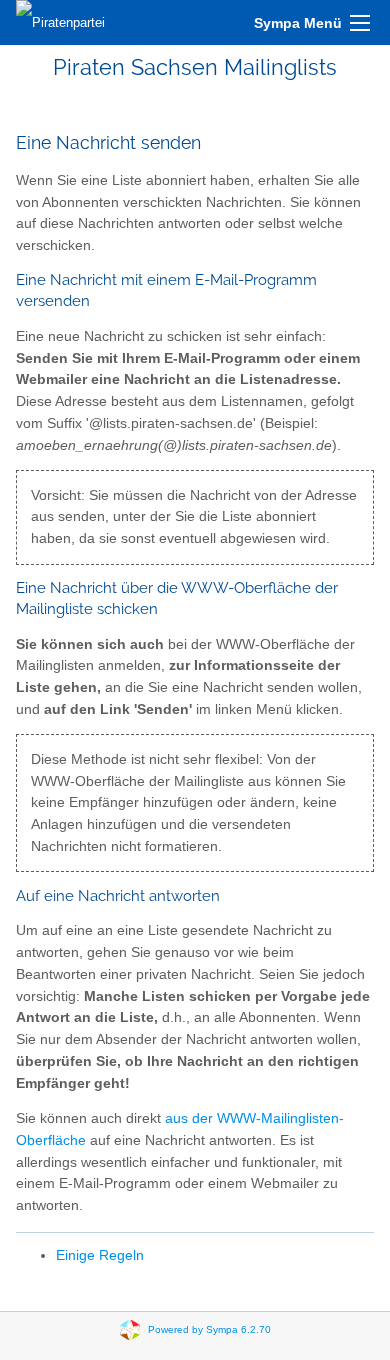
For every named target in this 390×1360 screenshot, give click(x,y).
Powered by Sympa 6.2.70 (209, 1328)
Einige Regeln (100, 1255)
